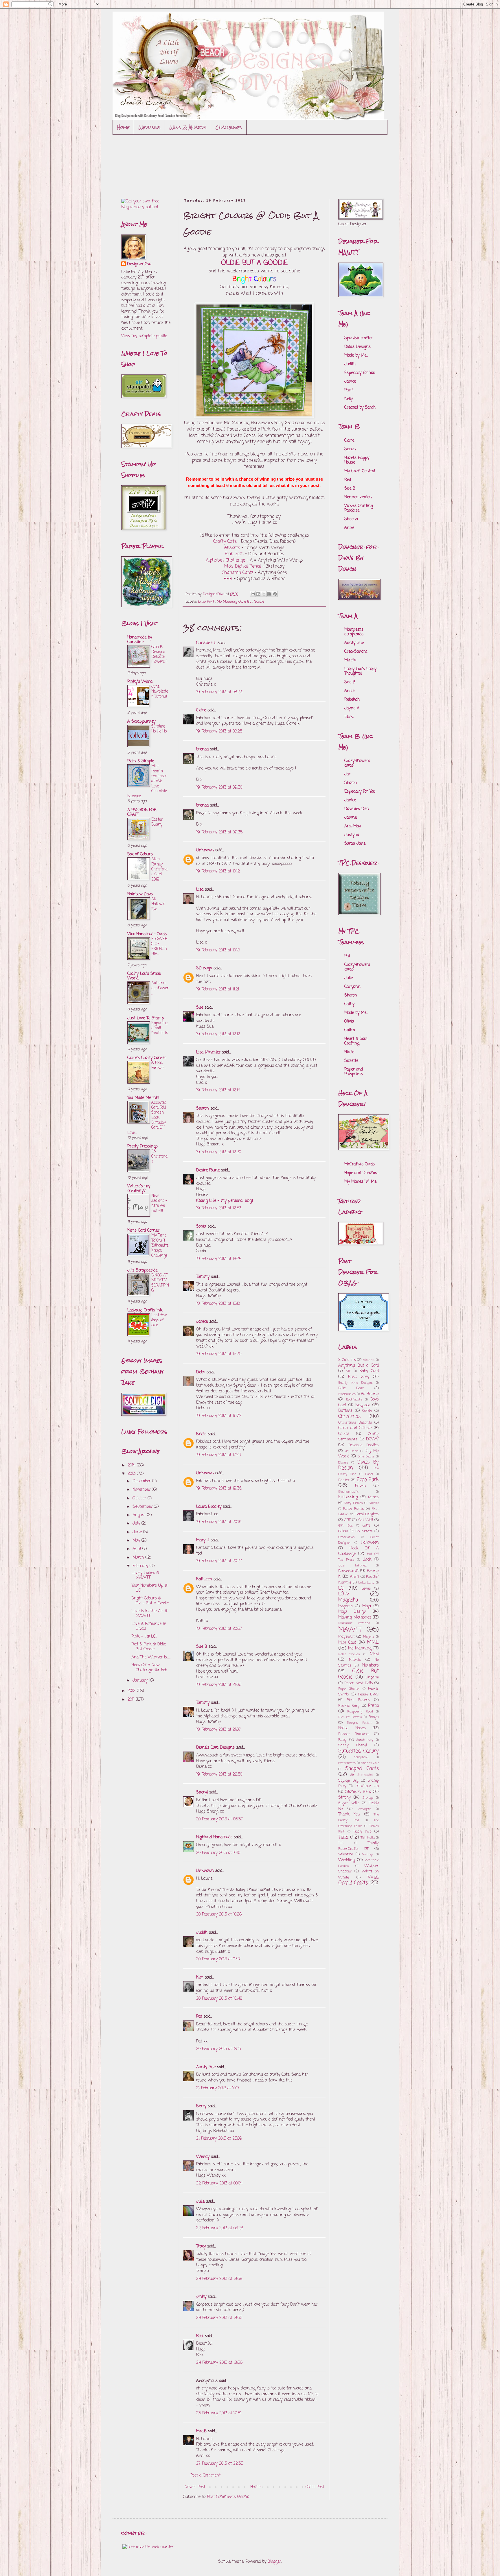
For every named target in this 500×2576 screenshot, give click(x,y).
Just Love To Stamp (146, 1018)
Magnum (345, 1606)
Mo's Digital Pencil (243, 566)
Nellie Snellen (349, 1654)
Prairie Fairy (349, 1706)
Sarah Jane (355, 844)
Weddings (149, 127)
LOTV (344, 1594)
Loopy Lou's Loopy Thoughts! (360, 671)
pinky (201, 2297)
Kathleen (204, 1579)
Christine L (206, 643)
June (138, 1532)
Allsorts (233, 548)
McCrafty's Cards (360, 1164)
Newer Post (195, 2487)
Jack (367, 1560)
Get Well (366, 1520)
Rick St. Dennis (350, 1717)
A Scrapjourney (141, 722)
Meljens (369, 1637)
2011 (132, 1700)
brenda (202, 749)
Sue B (202, 1647)
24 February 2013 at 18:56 (219, 2363)
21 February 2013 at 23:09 (219, 2139)
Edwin (361, 1486)
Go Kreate (364, 1531)
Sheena (351, 519)
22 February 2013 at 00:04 (219, 2183)
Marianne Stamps (354, 1623)
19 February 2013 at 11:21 (218, 989)
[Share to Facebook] (269, 594)
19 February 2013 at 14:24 (219, 1259)
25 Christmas (159, 1156)
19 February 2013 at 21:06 (219, 1685)
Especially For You (360, 373)
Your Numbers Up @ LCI (149, 1588)
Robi (200, 2336)
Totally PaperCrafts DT (359, 1846)
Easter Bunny (157, 822)
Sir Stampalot (362, 1775)
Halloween (370, 1543)
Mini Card (347, 1643)
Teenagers (364, 1809)
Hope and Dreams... (362, 1173)
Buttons (345, 1411)
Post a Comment (205, 2476)
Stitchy (344, 1798)
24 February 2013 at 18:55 (219, 2318)
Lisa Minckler (208, 1052)
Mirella (350, 660)
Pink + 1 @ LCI (144, 1637)
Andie (349, 691)
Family (374, 1503)
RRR (228, 579)
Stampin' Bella (358, 1792)
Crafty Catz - (226, 541)
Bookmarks (354, 1399)
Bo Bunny (370, 1394)
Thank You (349, 1814)
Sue (200, 1008)
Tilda (343, 1837)
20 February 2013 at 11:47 (218, 1959)
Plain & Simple (141, 761)
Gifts (367, 1526)
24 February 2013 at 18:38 (219, 2279)
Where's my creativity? (139, 1189)
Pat (199, 2017)
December (142, 1481)
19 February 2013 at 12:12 (218, 1034)
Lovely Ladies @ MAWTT (145, 1575)
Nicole (349, 1052)
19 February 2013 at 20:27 (219, 1561)
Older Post (315, 2487)
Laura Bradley (209, 1507)
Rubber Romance (354, 1734)
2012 (132, 1691)
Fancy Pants (354, 1509)
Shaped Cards (362, 1769)
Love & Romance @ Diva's (148, 1626)
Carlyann (352, 987)
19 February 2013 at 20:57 (219, 1629)
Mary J (203, 1540)
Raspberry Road (360, 1712)
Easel (369, 1474)
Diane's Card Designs (215, 1748)
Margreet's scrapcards (354, 632)
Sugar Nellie (349, 1803)
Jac (347, 774)
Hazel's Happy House (357, 460)
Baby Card (369, 1371)
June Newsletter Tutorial (160, 692)
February (141, 1566)
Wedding (346, 1860)
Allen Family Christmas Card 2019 (159, 869)
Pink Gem (234, 554)
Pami (349, 390)
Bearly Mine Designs (355, 1383)
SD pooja (204, 968)
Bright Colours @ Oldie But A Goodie (150, 1601)
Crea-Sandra (356, 652)
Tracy (201, 2246)
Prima (373, 1706)
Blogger (274, 2562)
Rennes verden (358, 497)
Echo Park (206, 602)
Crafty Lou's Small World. (144, 976)
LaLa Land (366, 1583)
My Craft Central (360, 471)
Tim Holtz (368, 1838)
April (137, 1549)
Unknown (205, 850)
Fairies (373, 1497)
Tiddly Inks (363, 1832)
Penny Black (368, 1694)
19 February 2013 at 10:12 (218, 871)
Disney (343, 1463)
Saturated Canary (359, 1751)
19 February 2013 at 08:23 (219, 692)
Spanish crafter (359, 338)
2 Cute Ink (347, 1360)
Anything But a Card (359, 1366)
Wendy (203, 2157)
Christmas (349, 1417)
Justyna (352, 835)
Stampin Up (367, 1786)
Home (123, 127)
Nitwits (355, 1660)
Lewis (366, 1589)
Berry (202, 2106)
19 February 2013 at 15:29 (219, 1354)
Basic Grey (359, 1377)
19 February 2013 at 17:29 (219, 1455)
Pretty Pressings (143, 1146)
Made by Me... (356, 356)
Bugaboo (363, 1405)
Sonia (201, 1227)
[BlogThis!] (258, 594)
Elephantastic (348, 1492)
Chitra (350, 1030)
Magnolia (348, 1600)
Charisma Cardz (238, 573)
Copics (344, 1434)
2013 (132, 1474)
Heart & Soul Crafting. (356, 1041)
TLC (341, 1843)
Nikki (374, 1654)
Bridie (201, 1434)
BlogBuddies (347, 1394)
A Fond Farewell (158, 1065)
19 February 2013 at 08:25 (219, 731)
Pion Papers (358, 1700)
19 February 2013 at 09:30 (219, 788)
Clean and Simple (355, 1428)
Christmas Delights (355, 1423)
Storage (368, 1798)
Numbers (371, 1666)
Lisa (200, 890)
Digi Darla (351, 1451)
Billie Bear (351, 1388)
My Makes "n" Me (360, 1182)
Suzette (351, 1061)
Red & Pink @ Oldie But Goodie (149, 1647)
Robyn (374, 1717)
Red (348, 480)
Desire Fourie (208, 1170)
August (140, 1515)
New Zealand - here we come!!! (159, 1203)
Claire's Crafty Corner (147, 1058)
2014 (132, 1465)
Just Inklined (352, 1565)
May (137, 1541)
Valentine (346, 1854)
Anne (349, 528)
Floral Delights (367, 1514)
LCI (341, 1588)
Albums (369, 1360)
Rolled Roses (352, 1728)
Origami (372, 1677)
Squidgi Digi (348, 1781)
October (140, 1498)
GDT (347, 1520)
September (143, 1507)
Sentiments (347, 1763)
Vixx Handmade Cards (147, 934)
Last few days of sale (159, 1320)
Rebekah (352, 700)
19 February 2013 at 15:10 (218, 1304)
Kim (200, 1978)
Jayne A (352, 708)
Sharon (203, 1109)
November (142, 1490)
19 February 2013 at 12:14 (218, 1090)
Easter (344, 1480)
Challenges (229, 127)
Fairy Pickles (353, 1503)
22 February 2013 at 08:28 (220, 2228)
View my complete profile (144, 336)
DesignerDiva (139, 264)
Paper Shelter (349, 1689)
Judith (202, 1933)
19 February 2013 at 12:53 (219, 1208)
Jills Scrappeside (142, 1271)
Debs (201, 1372)
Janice (202, 1322)
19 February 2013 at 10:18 (218, 950)
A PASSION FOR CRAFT (142, 812)
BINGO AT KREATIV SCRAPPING (160, 1283)
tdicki (349, 717)
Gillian (343, 1531)
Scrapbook (361, 1757)
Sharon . (352, 783)
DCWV (372, 1439)
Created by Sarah (360, 408)
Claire (201, 710)
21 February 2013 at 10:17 (218, 2088)
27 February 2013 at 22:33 (220, 2464)
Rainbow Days (140, 894)
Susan (350, 449)
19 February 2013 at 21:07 (218, 1730)
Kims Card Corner (143, 1231)
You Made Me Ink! (143, 1098)
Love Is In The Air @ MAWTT (149, 1614)
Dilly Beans (366, 1456)
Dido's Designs (357, 347)
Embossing (348, 1497)
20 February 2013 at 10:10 (218, 1853)
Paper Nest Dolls (359, 1683)
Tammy (203, 1277)
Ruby (342, 1740)
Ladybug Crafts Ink (145, 1310)
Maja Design (352, 1612)
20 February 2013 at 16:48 (219, 1999)
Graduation (346, 1537)
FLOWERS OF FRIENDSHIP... (159, 946)
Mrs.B (201, 2431)
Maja (367, 1606)
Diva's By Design (359, 1465)
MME (373, 1642)
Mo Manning (227, 602)
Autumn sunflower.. (160, 988)
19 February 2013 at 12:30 (219, 1152)
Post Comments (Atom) (228, 2497)
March (139, 1558)
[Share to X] (264, 594)
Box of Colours (140, 854)
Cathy (349, 1004)
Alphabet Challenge (225, 560)
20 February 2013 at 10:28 (219, 1915)
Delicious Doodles (364, 1445)
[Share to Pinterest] (275, 594)
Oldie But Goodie (251, 602)
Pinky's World (140, 682)
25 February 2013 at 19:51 (219, 2413)
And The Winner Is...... (151, 1657)
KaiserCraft (349, 1571)
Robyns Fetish (359, 1723)
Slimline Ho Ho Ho (159, 729)
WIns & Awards (188, 127)
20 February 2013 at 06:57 (219, 1819)
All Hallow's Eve (158, 904)
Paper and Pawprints (354, 1072)
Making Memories (355, 1618)
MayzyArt (346, 1637)
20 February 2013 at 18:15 (218, 2049)
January (141, 1681)
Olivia (349, 1022)
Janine (351, 818)
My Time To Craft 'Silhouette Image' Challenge (160, 1245)
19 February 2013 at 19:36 (219, 1489)
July (137, 1524)
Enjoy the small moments (160, 1028)
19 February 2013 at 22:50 (219, 1775)
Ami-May (353, 826)
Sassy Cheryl (353, 1745)
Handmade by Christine (140, 640)
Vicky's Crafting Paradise (359, 508)
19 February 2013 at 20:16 (219, 1522)
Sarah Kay (365, 1740)
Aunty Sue (206, 2067)
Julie (200, 2202)
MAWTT (350, 1630)
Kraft (354, 1577)
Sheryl (202, 1792)
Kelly (349, 399)
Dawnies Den (357, 809)
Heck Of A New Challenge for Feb (149, 1668)
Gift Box (345, 1526)
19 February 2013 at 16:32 (219, 1416)
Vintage (368, 1854)
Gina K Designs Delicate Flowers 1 (159, 654)
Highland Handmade (214, 1837)
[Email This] (253, 594)
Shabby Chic (370, 1763)
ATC (348, 1371)
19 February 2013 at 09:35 (219, 832)
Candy (367, 1411)
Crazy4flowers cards (357, 763)
